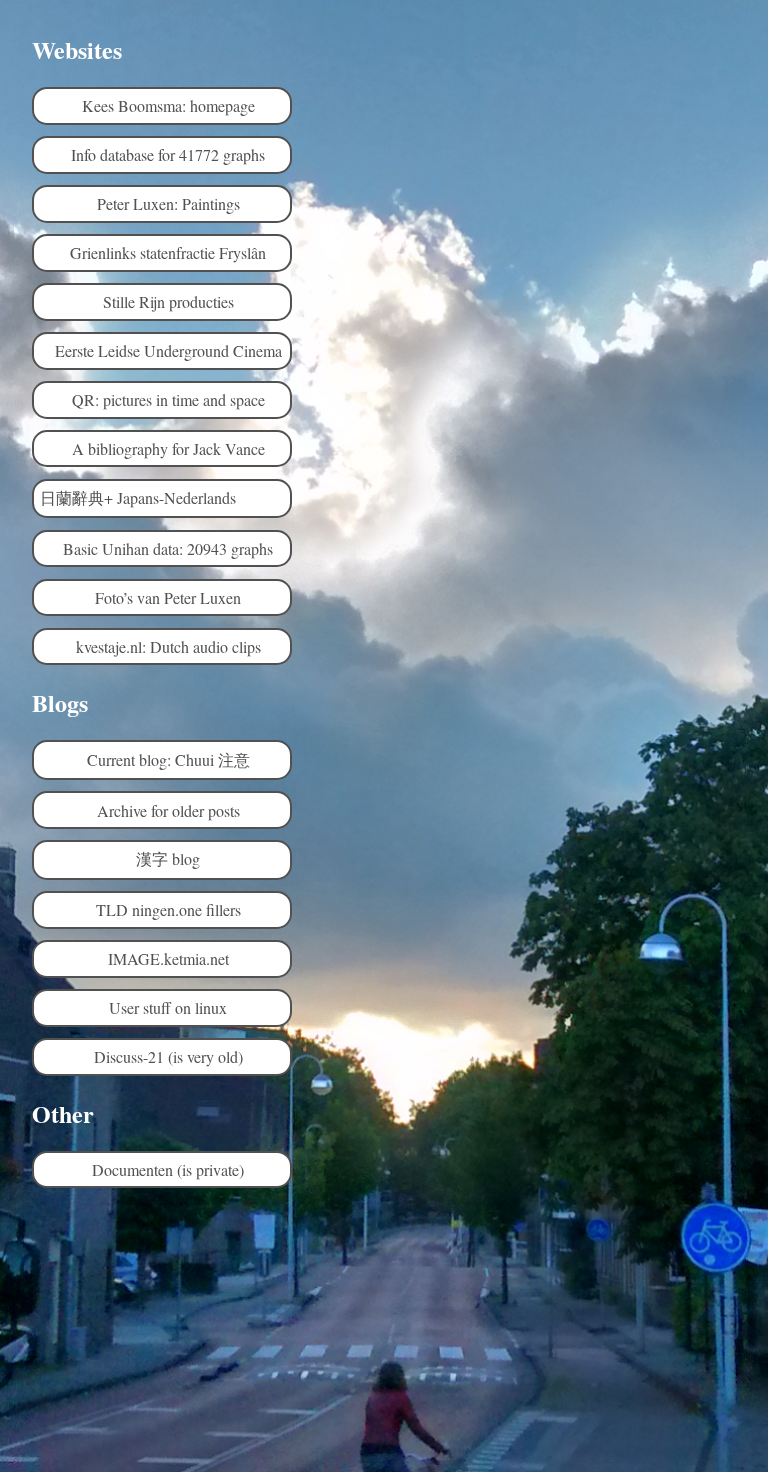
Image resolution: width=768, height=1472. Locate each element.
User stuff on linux (168, 1007)
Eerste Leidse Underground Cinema (168, 350)
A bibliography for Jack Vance (168, 448)
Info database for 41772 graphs (168, 154)
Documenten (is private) (168, 1169)
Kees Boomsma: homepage (168, 105)
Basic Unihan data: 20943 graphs (168, 548)
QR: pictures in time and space (168, 399)
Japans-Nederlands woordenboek (171, 497)
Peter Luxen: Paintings (168, 203)
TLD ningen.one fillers (168, 909)
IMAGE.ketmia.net (168, 958)
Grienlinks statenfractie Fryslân (168, 252)
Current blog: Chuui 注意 (168, 759)
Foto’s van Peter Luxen (168, 597)
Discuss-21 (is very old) (168, 1056)
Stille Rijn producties (168, 301)
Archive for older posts (168, 810)
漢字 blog (168, 858)
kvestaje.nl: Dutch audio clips (168, 646)
